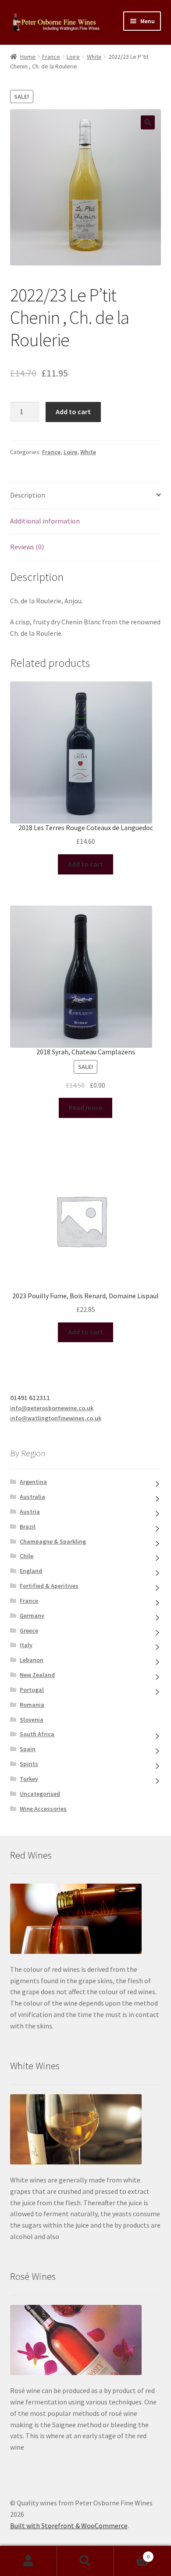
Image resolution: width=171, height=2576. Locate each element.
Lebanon (32, 1660)
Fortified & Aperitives (49, 1586)
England (31, 1571)
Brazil (28, 1526)
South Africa (37, 1734)
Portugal (32, 1690)
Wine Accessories (43, 1809)
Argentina (33, 1482)
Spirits (29, 1764)
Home (28, 57)
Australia (32, 1497)
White (94, 57)
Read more (85, 1107)
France (51, 57)
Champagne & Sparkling (53, 1541)
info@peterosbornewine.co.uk (52, 1408)
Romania (32, 1705)
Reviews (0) (27, 547)
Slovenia (32, 1720)
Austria (30, 1512)
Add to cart (73, 412)
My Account (28, 2561)
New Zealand (37, 1675)
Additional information (45, 521)
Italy (26, 1645)
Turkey (29, 1779)
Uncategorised (40, 1794)
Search (85, 2561)
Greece (29, 1630)
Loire (73, 57)
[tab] (86, 496)
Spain (28, 1749)
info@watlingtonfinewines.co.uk (56, 1418)
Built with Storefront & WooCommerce (69, 2526)
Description (28, 495)
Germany (32, 1616)
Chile (27, 1556)
